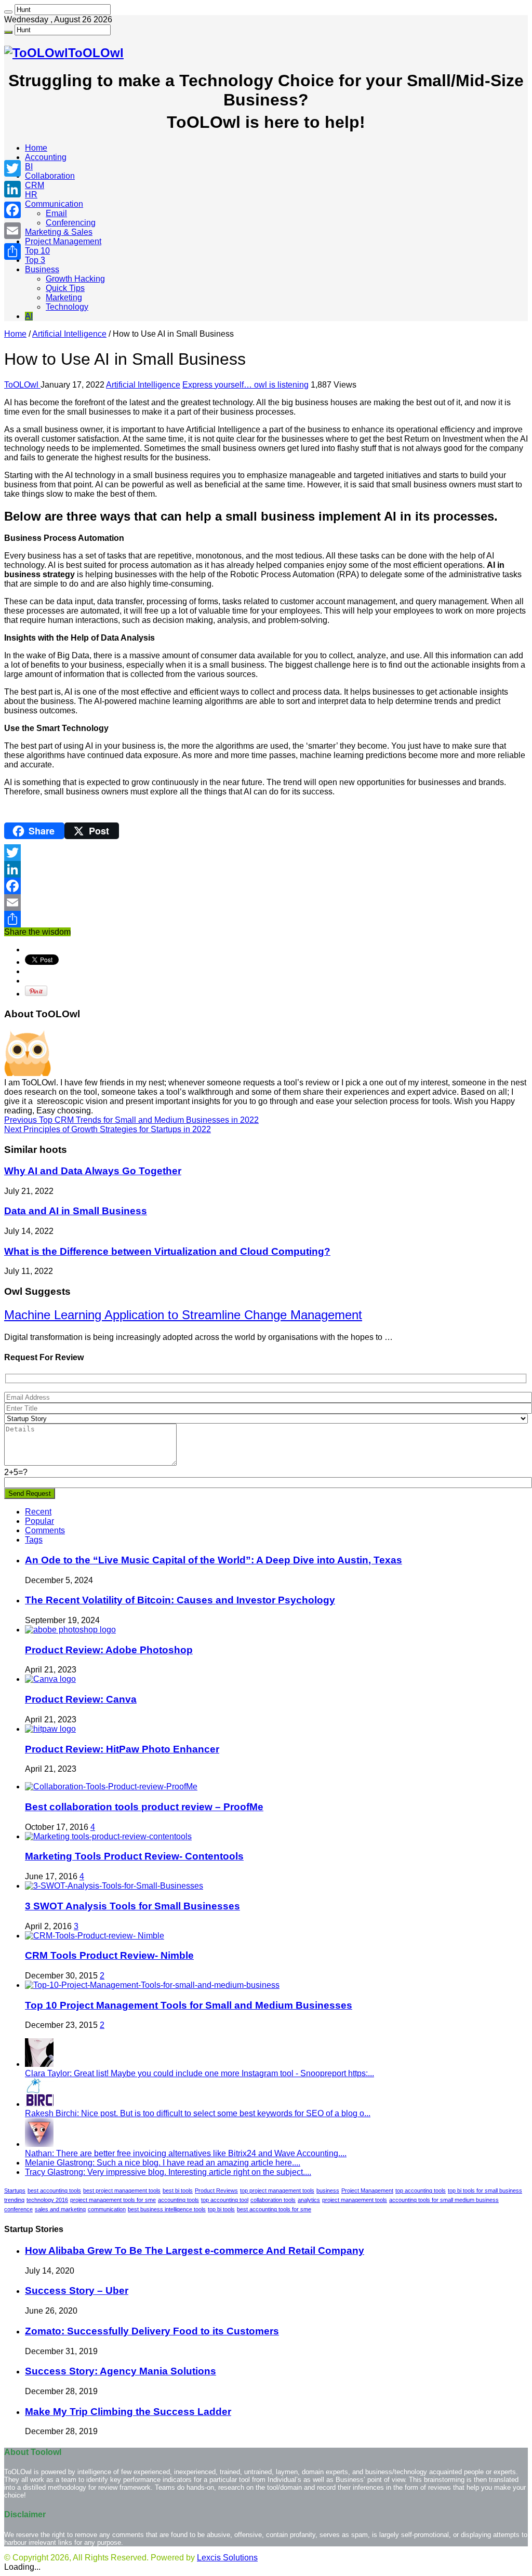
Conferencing (71, 223)
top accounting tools (421, 2190)
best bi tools (178, 2190)
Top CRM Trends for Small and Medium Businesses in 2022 (131, 1120)
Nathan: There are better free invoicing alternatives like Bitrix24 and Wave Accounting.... (186, 2153)
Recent (38, 1512)
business (328, 2190)
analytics (309, 2200)
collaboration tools (273, 2200)
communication (107, 2209)
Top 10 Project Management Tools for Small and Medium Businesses (189, 2005)
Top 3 (35, 260)
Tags (34, 1540)
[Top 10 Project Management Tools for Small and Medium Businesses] (152, 1985)
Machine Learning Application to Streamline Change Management (183, 1315)
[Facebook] (266, 886)
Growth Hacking (75, 279)
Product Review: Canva (81, 1699)
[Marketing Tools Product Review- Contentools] (108, 1836)
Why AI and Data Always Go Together (93, 1171)
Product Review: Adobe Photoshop (109, 1650)
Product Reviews (216, 2190)
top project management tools (277, 2190)
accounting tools (178, 2200)
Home (36, 148)
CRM (35, 185)
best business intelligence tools (167, 2209)
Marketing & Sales (59, 232)
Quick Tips (65, 288)
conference (18, 2209)
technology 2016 (47, 2200)
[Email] (266, 902)
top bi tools (221, 2209)
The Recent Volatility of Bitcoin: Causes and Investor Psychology (180, 1600)
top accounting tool (225, 2200)
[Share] (266, 919)
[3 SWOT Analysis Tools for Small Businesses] (114, 1886)
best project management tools (122, 2190)
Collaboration (50, 176)
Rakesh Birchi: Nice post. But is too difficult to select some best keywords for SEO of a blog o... (198, 2113)
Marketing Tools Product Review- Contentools (134, 1856)
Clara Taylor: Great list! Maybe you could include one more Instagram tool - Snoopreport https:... (199, 2073)
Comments (45, 1530)
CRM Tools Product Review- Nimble (109, 1955)
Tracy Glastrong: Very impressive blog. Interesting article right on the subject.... (168, 2172)
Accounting (46, 157)
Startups (15, 2190)
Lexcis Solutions (227, 2558)
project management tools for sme (113, 2200)
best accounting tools (54, 2190)
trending (14, 2200)
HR (31, 195)
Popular (39, 1521)
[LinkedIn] (266, 869)
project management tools (355, 2200)
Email (56, 213)
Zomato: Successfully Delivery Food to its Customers (152, 2331)
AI (29, 316)
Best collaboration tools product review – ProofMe (144, 1807)
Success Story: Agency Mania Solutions (121, 2371)
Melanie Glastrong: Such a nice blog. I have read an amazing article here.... (163, 2163)
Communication (54, 204)
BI (29, 167)
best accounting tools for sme (274, 2209)
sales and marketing (60, 2209)
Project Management (63, 241)
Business (42, 269)
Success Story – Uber (77, 2290)
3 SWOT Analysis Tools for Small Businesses (132, 1906)
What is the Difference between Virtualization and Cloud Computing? (167, 1251)
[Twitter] (266, 853)
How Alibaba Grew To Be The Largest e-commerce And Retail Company (195, 2250)
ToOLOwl (22, 385)
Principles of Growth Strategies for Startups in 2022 (108, 1129)
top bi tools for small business (485, 2190)
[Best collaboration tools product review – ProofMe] (111, 1787)
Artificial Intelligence (69, 334)
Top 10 (37, 251)
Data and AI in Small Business (76, 1211)
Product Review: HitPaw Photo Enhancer (122, 1749)
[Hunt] (8, 12)
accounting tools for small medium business (444, 2200)
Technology (67, 307)
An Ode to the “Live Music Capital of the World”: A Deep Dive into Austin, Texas (214, 1560)
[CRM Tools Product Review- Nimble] (95, 1936)
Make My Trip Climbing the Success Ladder (128, 2412)
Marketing (64, 297)
